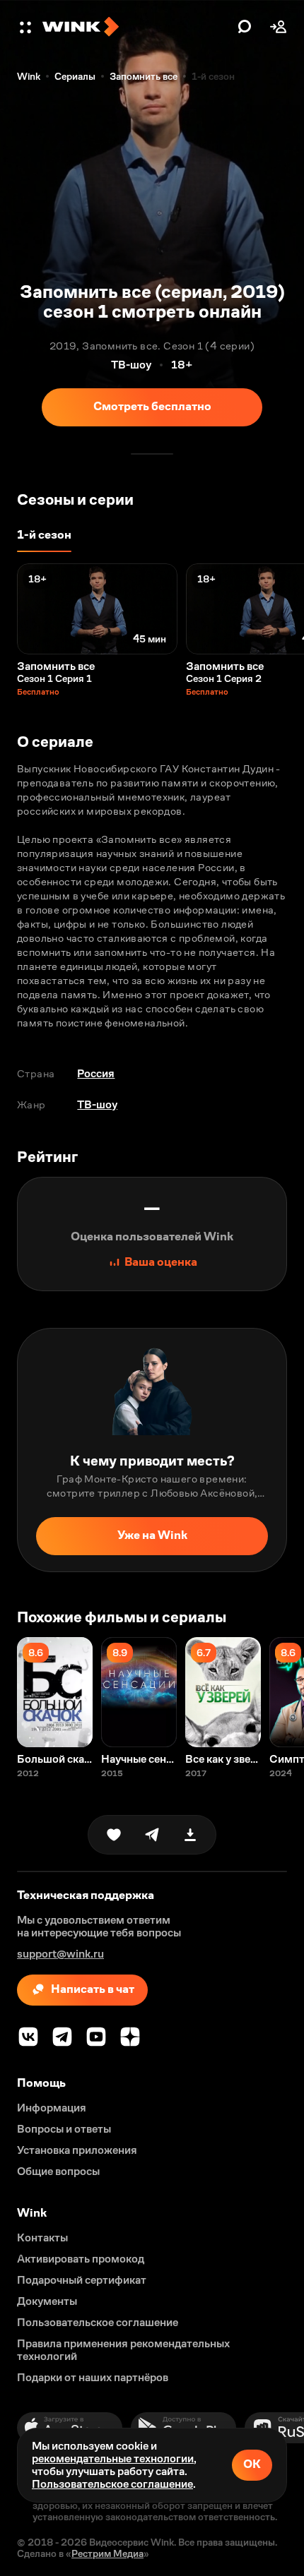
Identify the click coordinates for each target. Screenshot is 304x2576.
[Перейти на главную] (136, 27)
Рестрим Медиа (107, 2553)
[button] (27, 27)
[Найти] (245, 27)
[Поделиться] (152, 1835)
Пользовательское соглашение (112, 2484)
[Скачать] (190, 1835)
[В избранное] (114, 1835)
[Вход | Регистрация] (279, 27)
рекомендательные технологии (113, 2458)
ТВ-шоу (97, 1104)
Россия (96, 1073)
